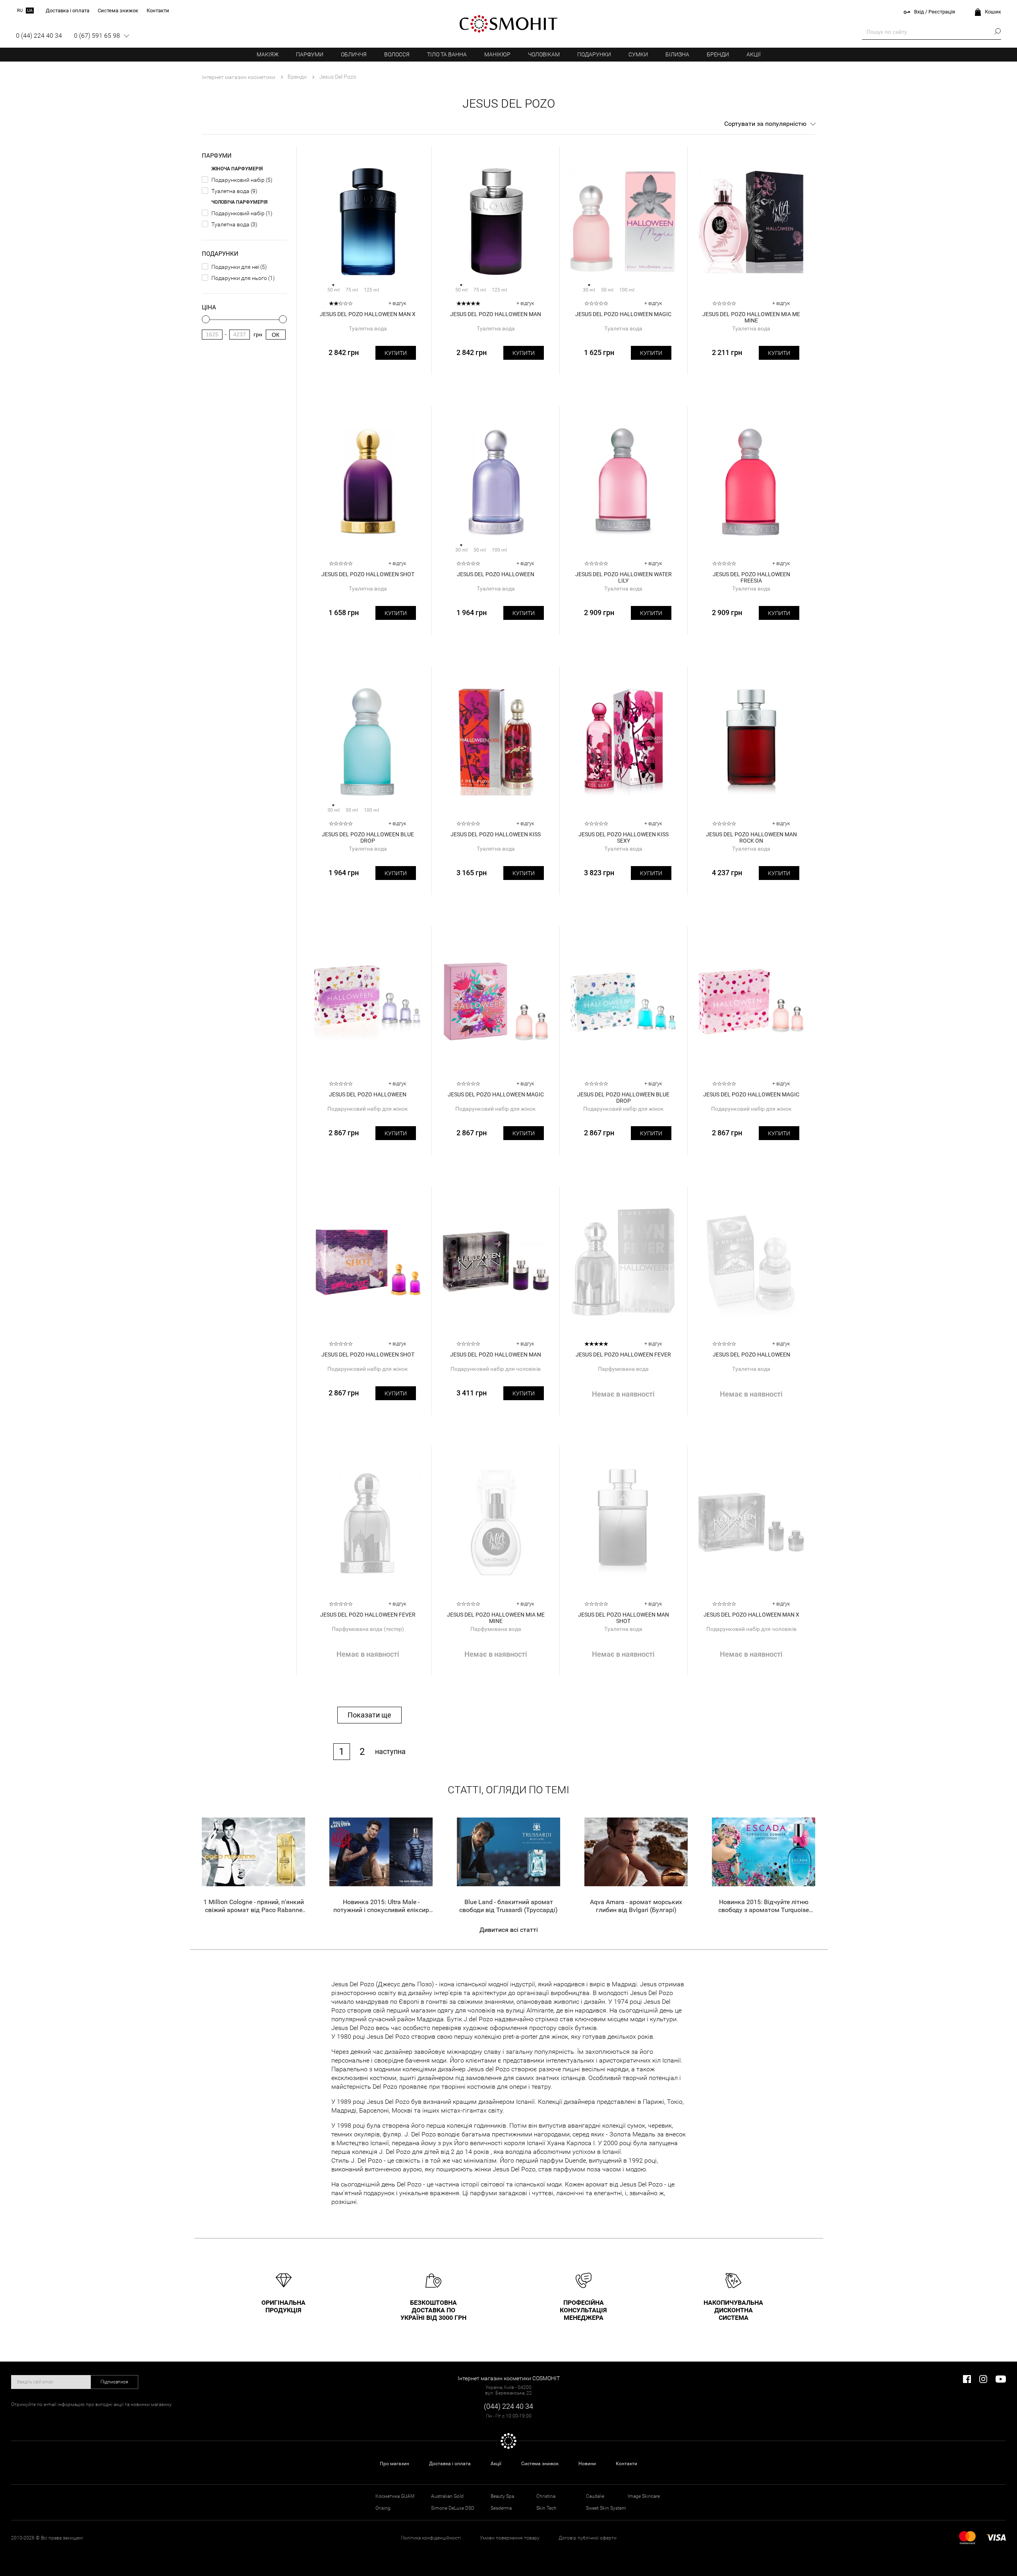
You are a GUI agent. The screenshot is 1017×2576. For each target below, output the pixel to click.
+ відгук (397, 303)
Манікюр (497, 54)
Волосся (397, 54)
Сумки (638, 54)
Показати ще (369, 1715)
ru (20, 11)
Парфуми (310, 54)
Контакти (626, 2464)
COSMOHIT (508, 24)
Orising (383, 2508)
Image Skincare (644, 2496)
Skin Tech (546, 2508)
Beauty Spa (502, 2496)
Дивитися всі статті (509, 1930)
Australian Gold (447, 2496)
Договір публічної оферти (588, 2538)
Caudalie (595, 2496)
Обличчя (354, 54)
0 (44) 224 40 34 (39, 36)
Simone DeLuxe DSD (453, 2508)
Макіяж (268, 54)
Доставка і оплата (450, 2464)
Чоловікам (544, 54)
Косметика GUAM (395, 2496)
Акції (754, 54)
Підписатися (114, 2382)
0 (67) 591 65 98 (97, 36)
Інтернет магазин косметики (239, 77)
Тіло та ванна (447, 54)
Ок (276, 335)
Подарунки (594, 54)
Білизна (677, 54)
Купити (396, 353)
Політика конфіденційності (431, 2538)
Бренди (718, 54)
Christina (546, 2496)
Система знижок (540, 2464)
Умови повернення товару (510, 2538)
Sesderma (501, 2508)
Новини (587, 2464)
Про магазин (394, 2464)
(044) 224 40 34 (508, 2406)
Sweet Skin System (606, 2508)
